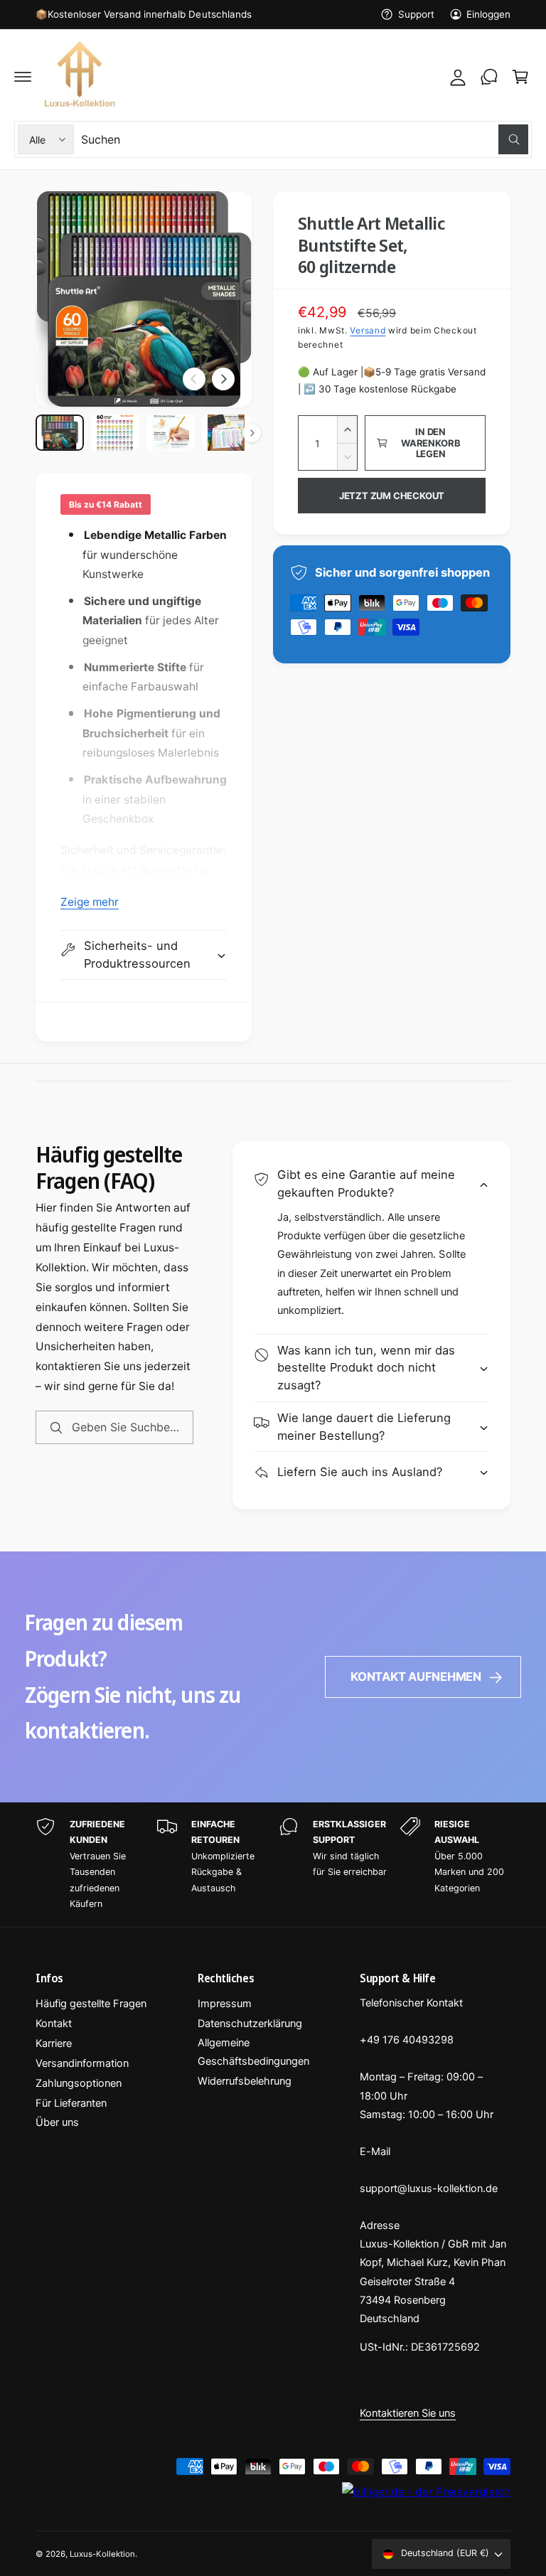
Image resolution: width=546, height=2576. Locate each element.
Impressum (225, 2004)
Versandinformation (82, 2063)
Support (416, 14)
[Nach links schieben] (194, 379)
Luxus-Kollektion (102, 2554)
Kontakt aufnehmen (416, 1677)
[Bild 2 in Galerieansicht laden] (115, 433)
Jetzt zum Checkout (392, 496)
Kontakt (54, 2024)
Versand (368, 330)
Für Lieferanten (71, 2103)
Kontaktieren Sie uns (408, 2413)
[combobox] (305, 139)
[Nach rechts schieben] (223, 379)
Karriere (54, 2043)
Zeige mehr (90, 902)
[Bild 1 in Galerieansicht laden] (60, 433)
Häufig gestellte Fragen (91, 2004)
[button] (23, 77)
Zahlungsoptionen (79, 2083)
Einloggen (488, 14)
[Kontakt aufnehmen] (489, 77)
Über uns (57, 2122)
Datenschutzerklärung (250, 2024)
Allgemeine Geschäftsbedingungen (253, 2052)
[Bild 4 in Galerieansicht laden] (226, 433)
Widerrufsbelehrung (245, 2081)
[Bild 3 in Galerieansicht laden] (171, 433)
